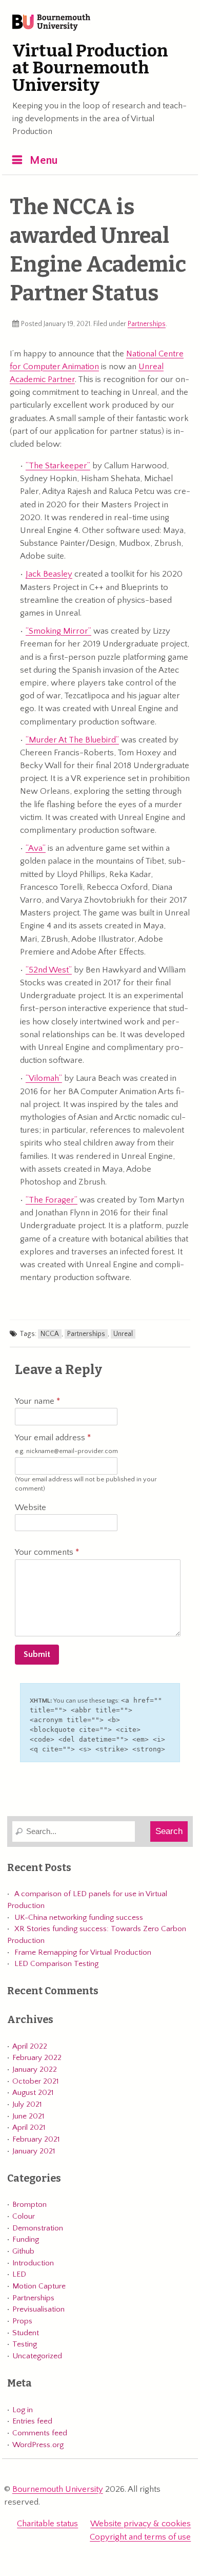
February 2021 (36, 2139)
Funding (26, 2239)
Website (31, 1508)
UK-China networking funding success (79, 1917)
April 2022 (30, 2046)
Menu (44, 160)
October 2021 (35, 2081)
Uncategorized (37, 2356)
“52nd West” (49, 970)
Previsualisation (38, 2309)
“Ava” (36, 848)
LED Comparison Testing (56, 1964)
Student (26, 2333)
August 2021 (33, 2093)
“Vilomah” (44, 1078)
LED (19, 2274)
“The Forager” (52, 1200)
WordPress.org (38, 2445)
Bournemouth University (51, 23)
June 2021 (28, 2116)
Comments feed (40, 2433)
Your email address (66, 1444)
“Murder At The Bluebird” (72, 740)
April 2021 (29, 2127)
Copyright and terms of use (140, 2537)
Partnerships (147, 324)
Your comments (45, 1552)
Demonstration (38, 2228)
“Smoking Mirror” (58, 631)
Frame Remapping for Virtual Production (83, 1952)
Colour (24, 2216)
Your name (36, 1401)
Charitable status (47, 2524)
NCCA (50, 1334)
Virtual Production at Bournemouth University (90, 68)
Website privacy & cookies (141, 2524)
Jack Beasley (49, 574)
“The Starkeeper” (58, 466)
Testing (25, 2344)
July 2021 (27, 2104)
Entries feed (32, 2421)
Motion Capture (39, 2286)
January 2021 (34, 2151)
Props (22, 2321)
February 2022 (37, 2058)
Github (23, 2251)
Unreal (123, 1334)
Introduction (33, 2263)
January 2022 (35, 2069)
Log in (23, 2410)
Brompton (29, 2205)
